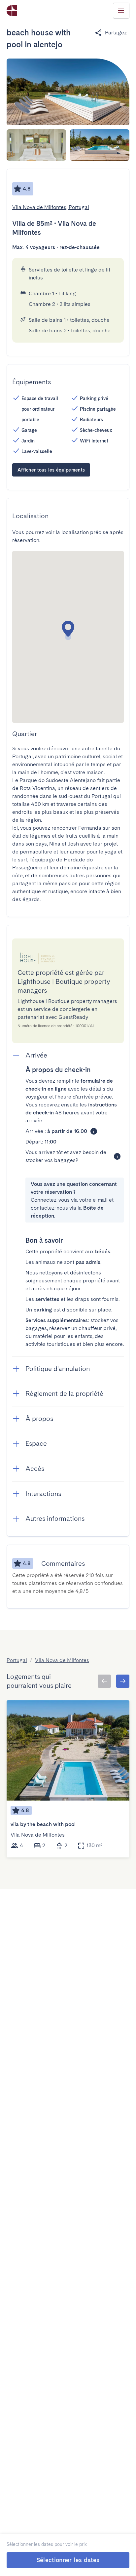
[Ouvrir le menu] (121, 11)
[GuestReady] (12, 11)
